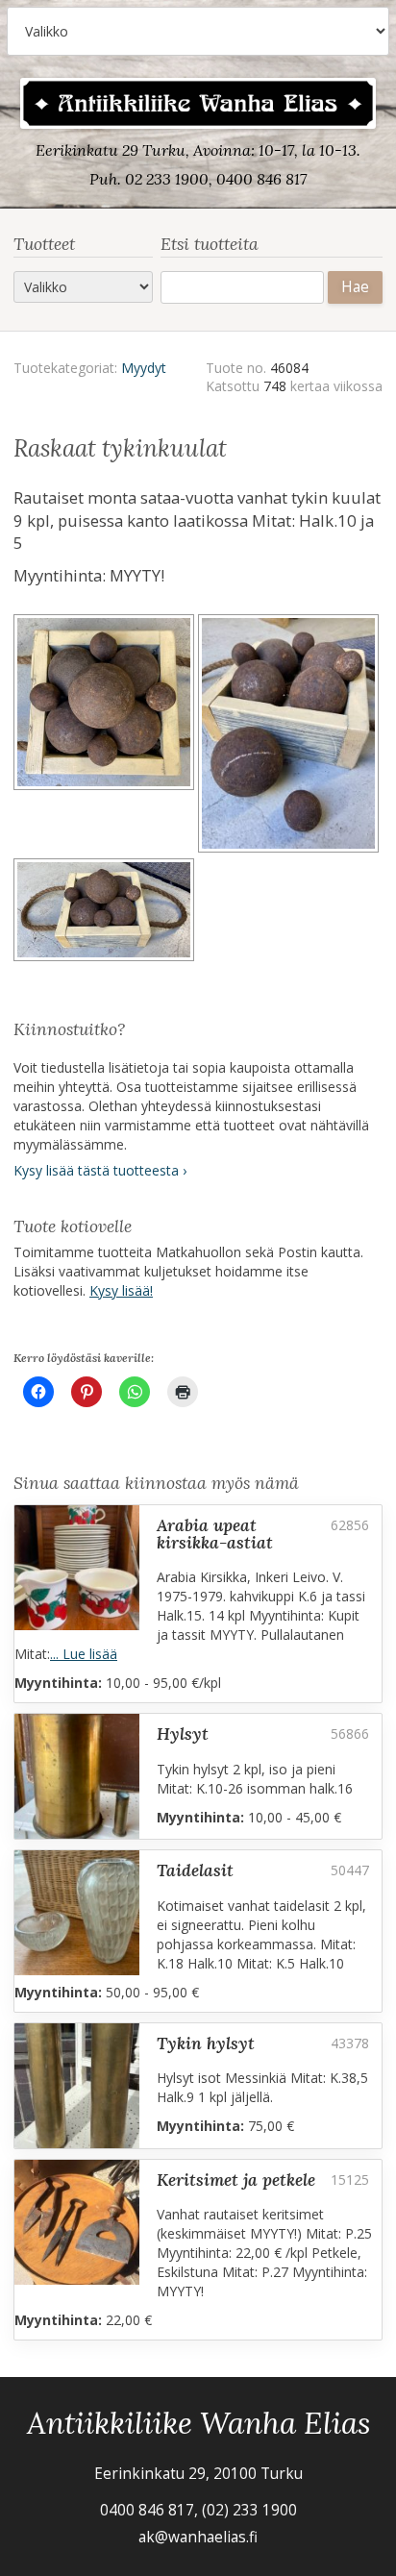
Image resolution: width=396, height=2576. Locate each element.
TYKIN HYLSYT (206, 2043)
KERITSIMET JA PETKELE (236, 2180)
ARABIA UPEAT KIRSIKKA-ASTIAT (215, 1534)
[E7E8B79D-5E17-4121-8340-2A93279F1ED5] (106, 913)
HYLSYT (183, 1734)
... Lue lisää (84, 1654)
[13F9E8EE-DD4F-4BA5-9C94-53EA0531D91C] (106, 736)
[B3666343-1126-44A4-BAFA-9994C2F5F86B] (290, 736)
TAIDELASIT (195, 1870)
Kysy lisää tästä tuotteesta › (100, 1170)
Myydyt (144, 368)
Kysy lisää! (121, 1290)
